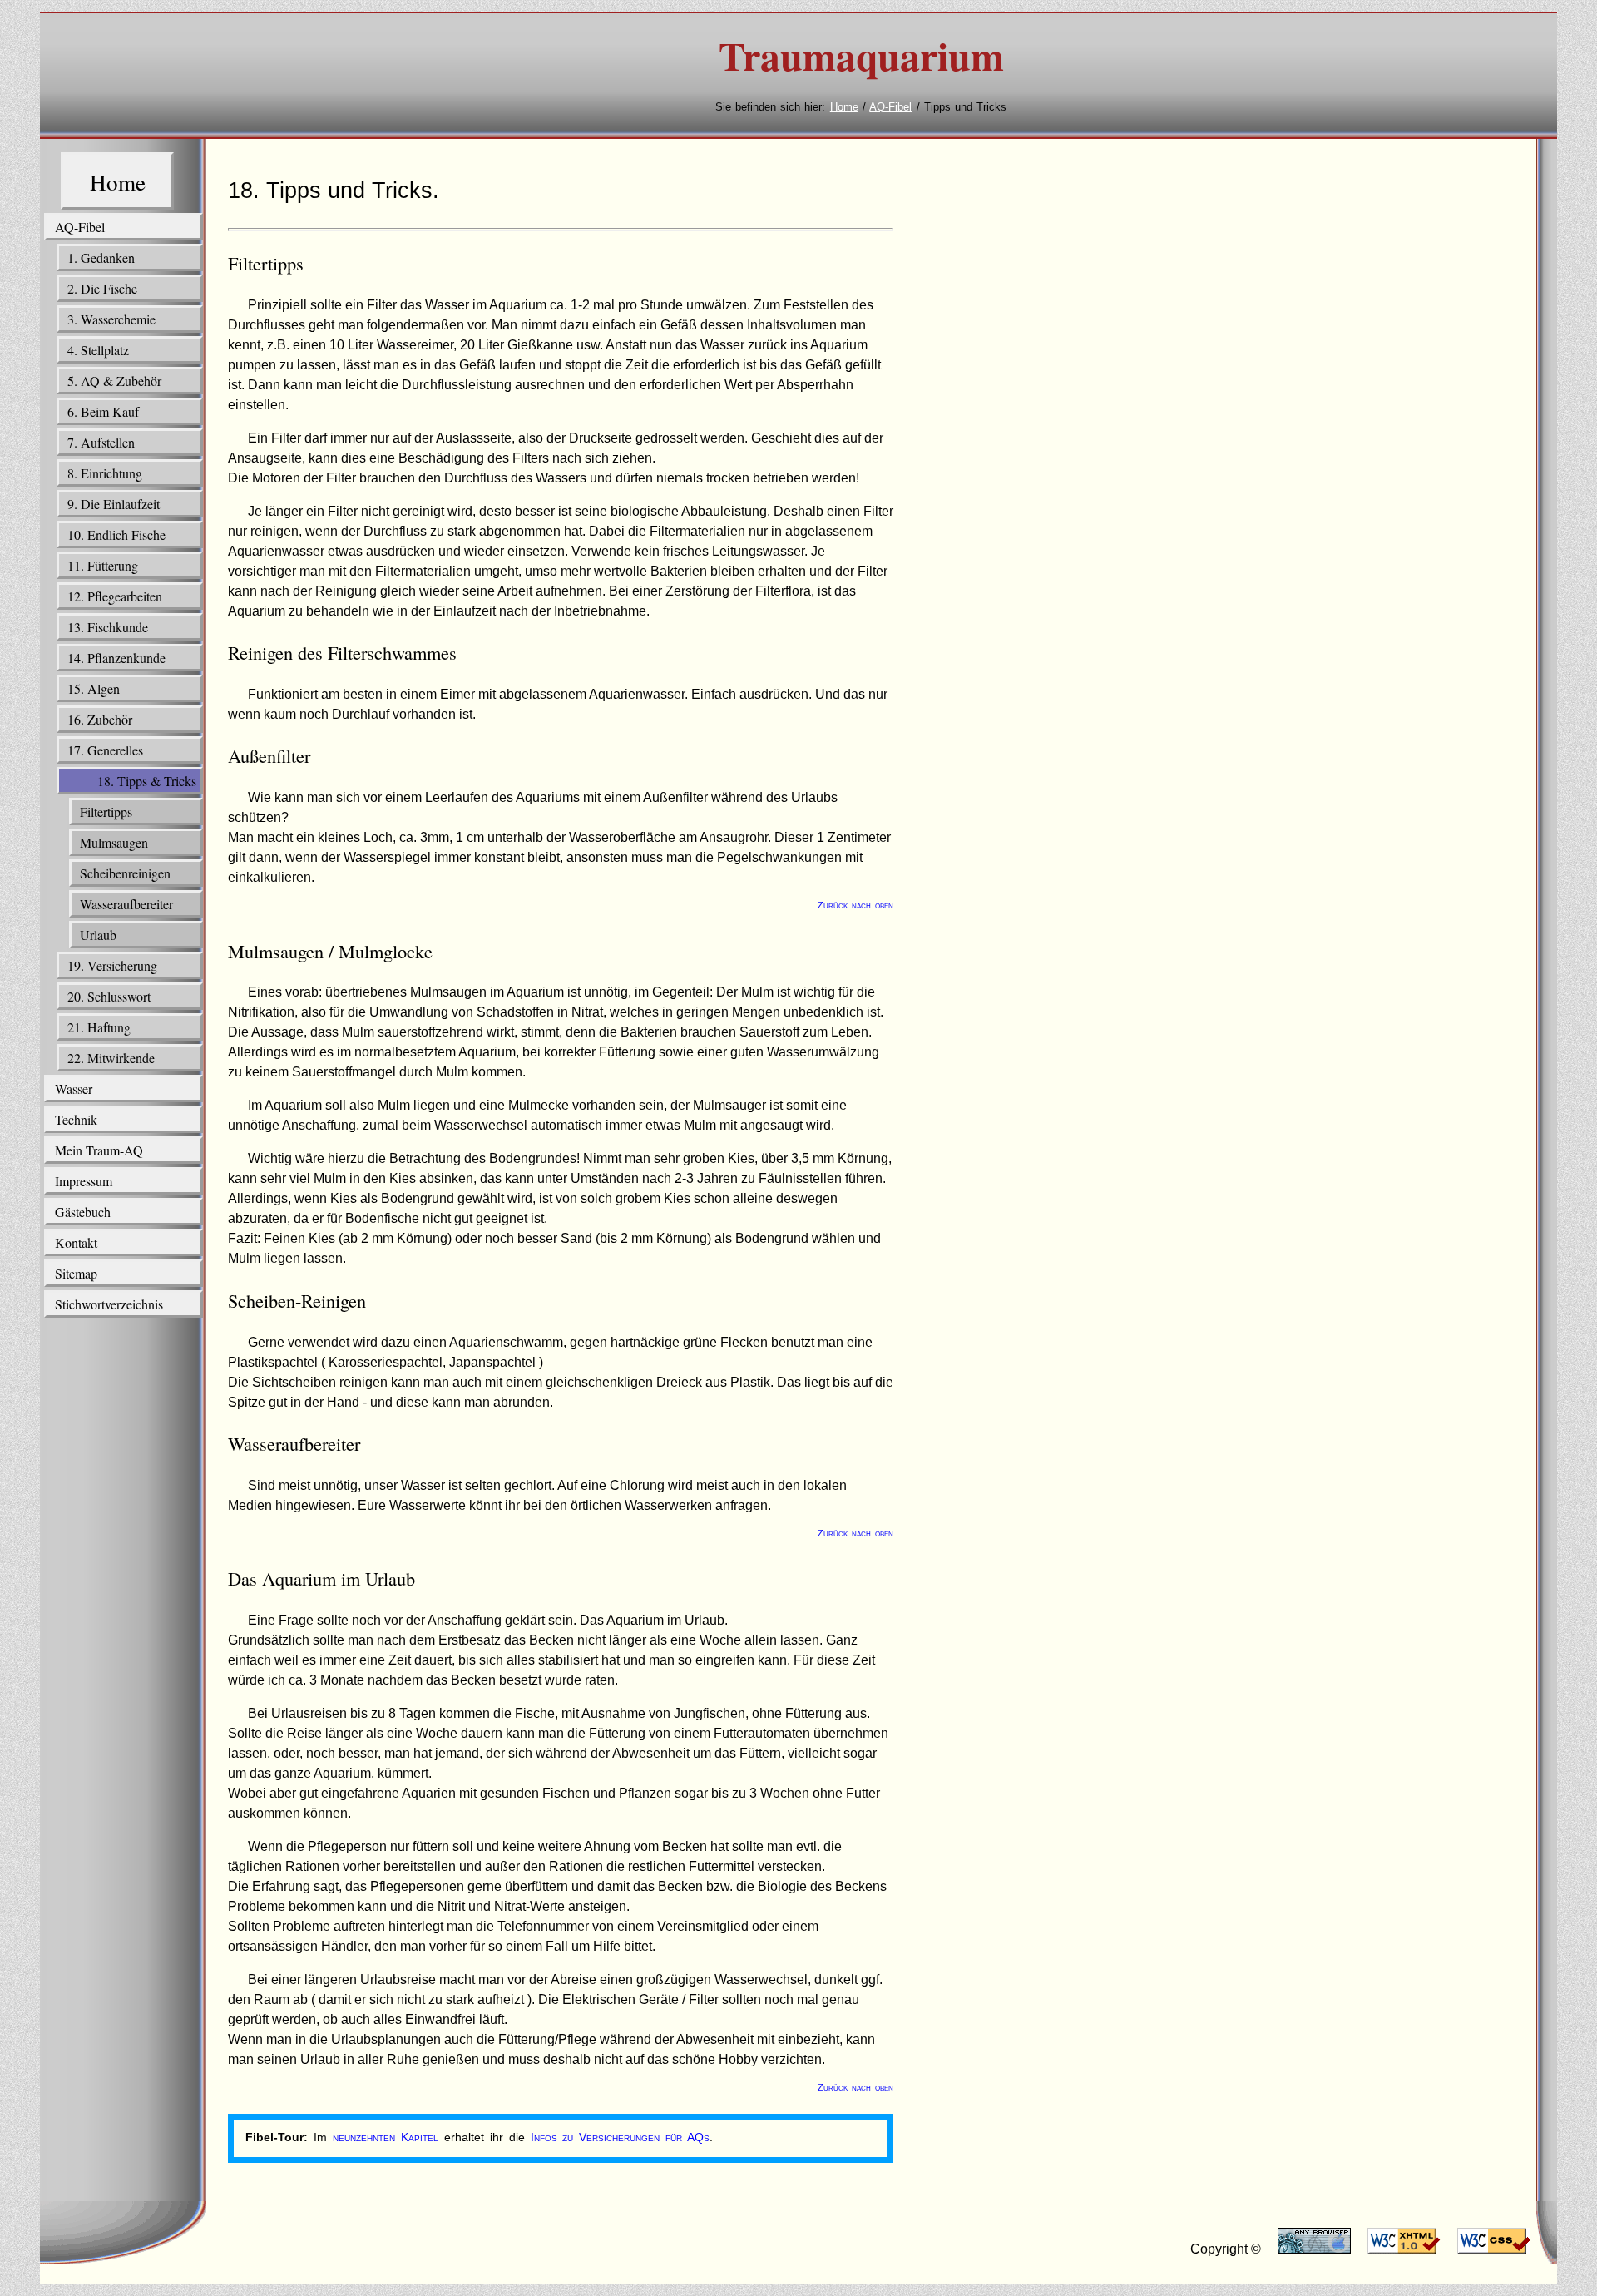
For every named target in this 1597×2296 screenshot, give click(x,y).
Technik (76, 1119)
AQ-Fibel (890, 107)
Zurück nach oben (855, 905)
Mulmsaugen (114, 842)
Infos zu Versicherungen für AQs (621, 2137)
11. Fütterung (103, 565)
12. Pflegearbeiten (115, 596)
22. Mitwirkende (111, 1058)
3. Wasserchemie (111, 319)
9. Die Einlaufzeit (114, 504)
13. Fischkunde (108, 627)
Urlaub (98, 935)
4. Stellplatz (98, 350)
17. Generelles (105, 750)
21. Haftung (99, 1027)
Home (844, 107)
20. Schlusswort (109, 996)
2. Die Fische (102, 288)
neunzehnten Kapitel (386, 2137)
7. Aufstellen (101, 442)
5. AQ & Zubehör (114, 381)
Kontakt (76, 1242)
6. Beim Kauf (103, 411)
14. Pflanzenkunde (116, 658)
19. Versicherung (112, 965)
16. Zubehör (100, 719)
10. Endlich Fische (116, 534)
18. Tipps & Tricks (147, 781)
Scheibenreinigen (125, 873)
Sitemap (76, 1273)
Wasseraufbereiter (126, 904)
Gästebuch (83, 1212)
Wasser (74, 1089)
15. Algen (94, 688)
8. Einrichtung (105, 473)
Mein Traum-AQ (99, 1150)
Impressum (84, 1181)
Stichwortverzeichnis (109, 1304)
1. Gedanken (101, 257)
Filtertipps (106, 812)
